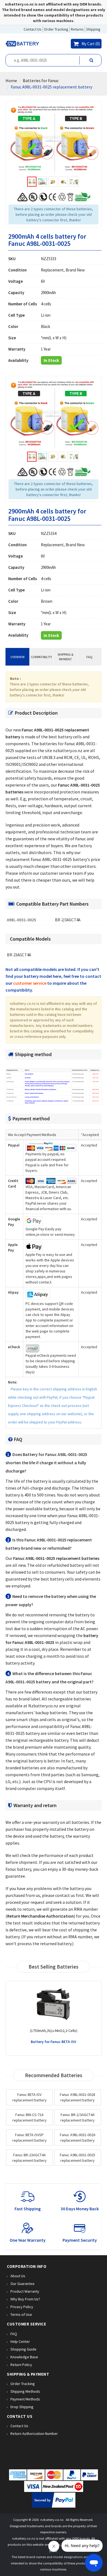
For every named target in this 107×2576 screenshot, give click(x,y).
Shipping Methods (25, 2391)
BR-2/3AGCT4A (68, 920)
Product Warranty (25, 2291)
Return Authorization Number (34, 2434)
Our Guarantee (22, 2284)
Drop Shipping (22, 2407)
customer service (30, 983)
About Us (18, 2276)
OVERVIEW (17, 657)
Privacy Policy (22, 2307)
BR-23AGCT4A (19, 955)
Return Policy (21, 2365)
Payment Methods (25, 2399)
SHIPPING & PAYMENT (65, 657)
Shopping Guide (23, 2349)
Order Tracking (23, 2384)
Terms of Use (21, 2314)
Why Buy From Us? (25, 2299)
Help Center (20, 2341)
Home (11, 80)
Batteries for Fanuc (41, 80)
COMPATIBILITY (41, 657)
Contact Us (19, 2426)
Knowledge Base (24, 2357)
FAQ (89, 657)
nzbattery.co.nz (52, 2520)
